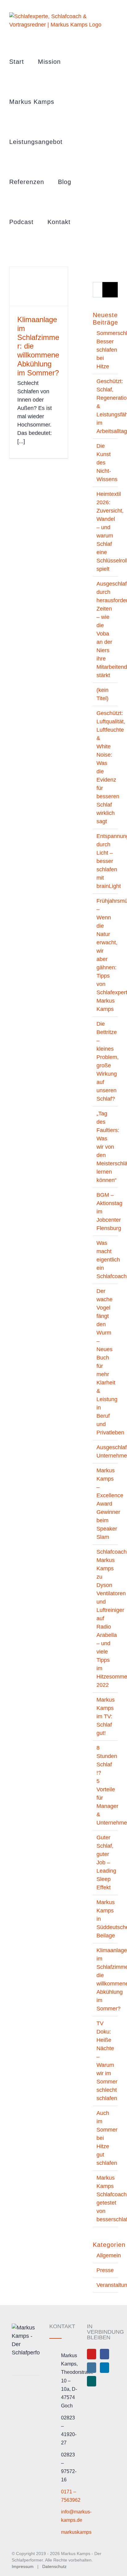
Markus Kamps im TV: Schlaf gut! (106, 1716)
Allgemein (106, 2255)
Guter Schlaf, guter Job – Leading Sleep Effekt (106, 1862)
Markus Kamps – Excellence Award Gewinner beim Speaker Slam (110, 1504)
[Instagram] (92, 2368)
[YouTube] (92, 2354)
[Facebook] (104, 2354)
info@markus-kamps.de (69, 2516)
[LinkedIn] (104, 2368)
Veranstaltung (106, 2285)
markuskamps (69, 2532)
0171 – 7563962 (69, 2496)
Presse (105, 2270)
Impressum (23, 2566)
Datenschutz (54, 2566)
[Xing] (92, 2381)
